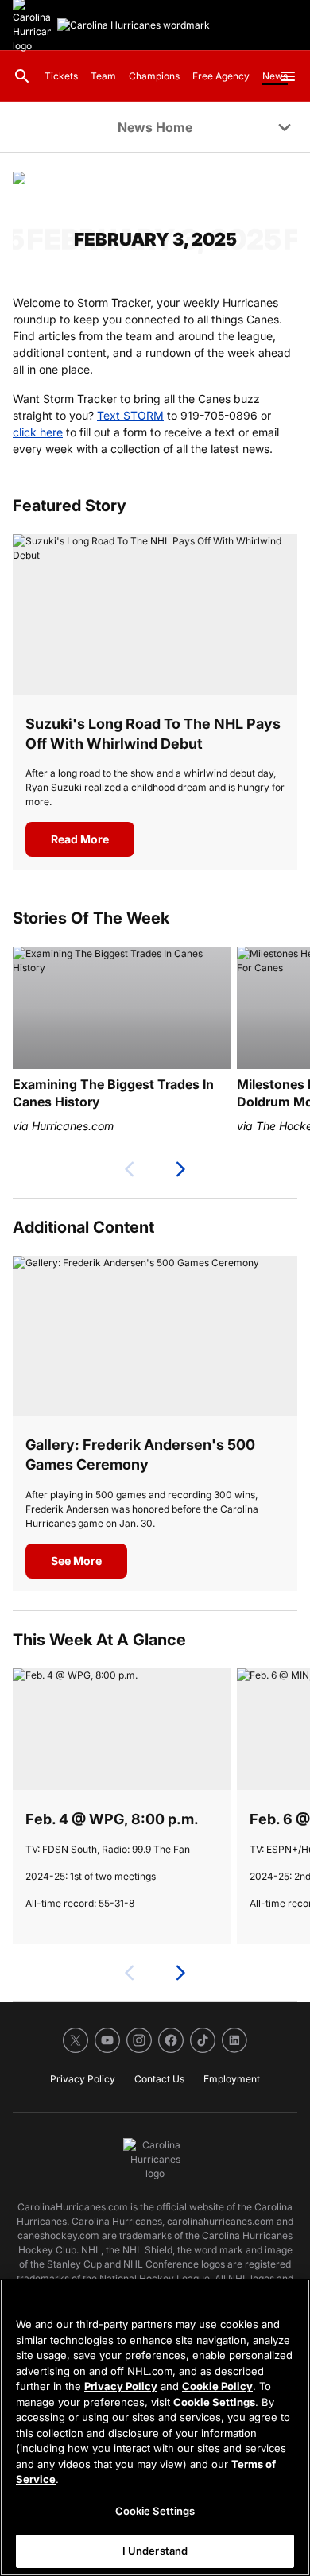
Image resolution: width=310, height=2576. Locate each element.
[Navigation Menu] (288, 76)
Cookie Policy (217, 2386)
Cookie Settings (214, 2402)
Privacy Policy (121, 2386)
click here (38, 432)
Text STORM (130, 415)
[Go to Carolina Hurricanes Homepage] (134, 25)
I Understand (155, 2551)
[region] (155, 2427)
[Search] (22, 76)
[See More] (155, 1336)
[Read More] (155, 614)
